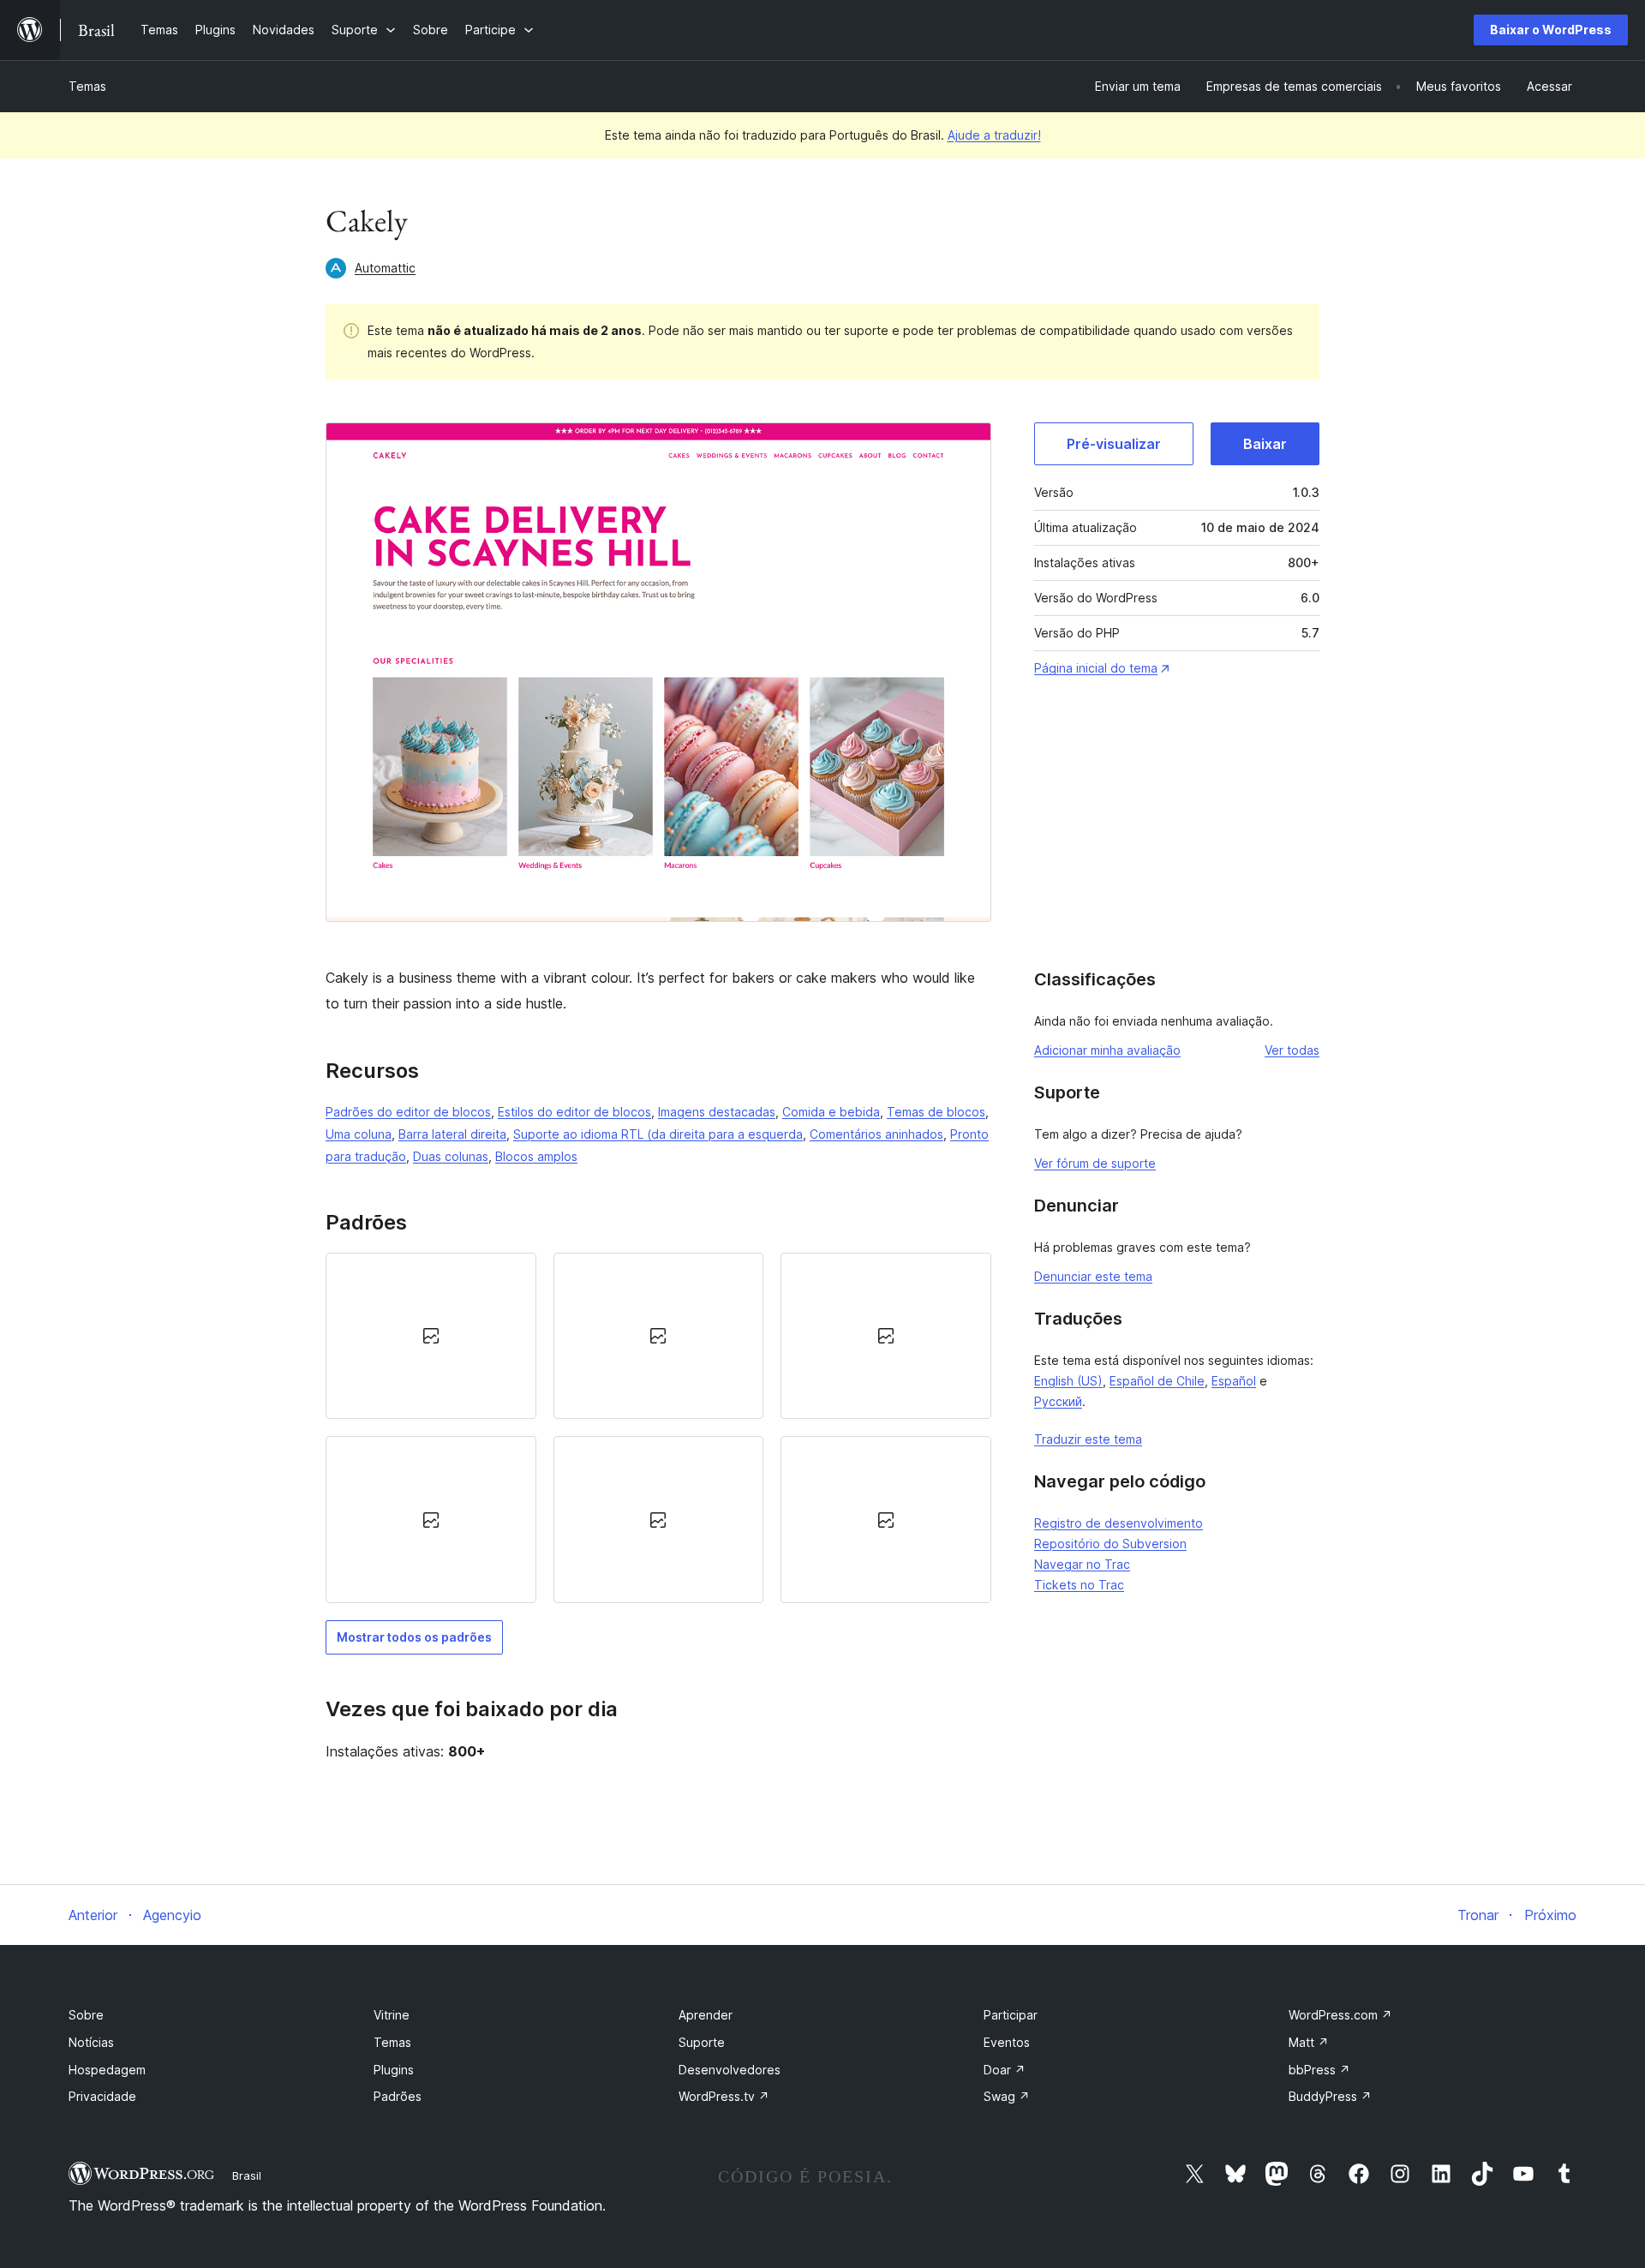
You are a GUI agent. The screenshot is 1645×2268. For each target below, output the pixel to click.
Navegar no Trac (1082, 1564)
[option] (431, 1336)
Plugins (394, 2070)
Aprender (706, 2015)
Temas (87, 86)
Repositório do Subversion (1110, 1544)
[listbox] (658, 1428)
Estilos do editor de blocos (574, 1112)
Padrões (398, 2096)
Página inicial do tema (1096, 668)
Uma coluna (359, 1134)
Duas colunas (451, 1156)
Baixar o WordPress (1551, 30)
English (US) (1068, 1381)
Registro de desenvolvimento (1119, 1523)
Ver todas (1292, 1050)
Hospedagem (107, 2070)
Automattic (385, 268)
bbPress (1319, 2070)
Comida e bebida (831, 1112)
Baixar (1265, 444)
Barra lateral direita (452, 1134)
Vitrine (392, 2015)
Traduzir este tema (1088, 1439)
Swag (1007, 2096)
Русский (1058, 1401)
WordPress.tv (724, 2096)
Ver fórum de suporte (1095, 1163)
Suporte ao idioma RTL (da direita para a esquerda (658, 1134)
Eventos (1007, 2042)
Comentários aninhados (876, 1134)
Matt (1309, 2042)
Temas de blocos (936, 1112)
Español (1234, 1381)
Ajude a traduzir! (994, 135)
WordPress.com (1340, 2015)
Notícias (91, 2042)
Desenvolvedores (730, 2070)
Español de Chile (1157, 1381)
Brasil (247, 2175)
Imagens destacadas (717, 1112)
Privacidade (102, 2096)
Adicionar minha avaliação (1107, 1050)
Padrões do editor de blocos (408, 1112)
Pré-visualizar (1114, 444)
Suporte (702, 2042)
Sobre (86, 2015)
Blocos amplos (536, 1156)
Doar (1005, 2070)
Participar (1011, 2015)
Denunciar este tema (1093, 1276)
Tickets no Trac (1079, 1585)
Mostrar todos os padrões (414, 1637)
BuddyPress (1330, 2096)
